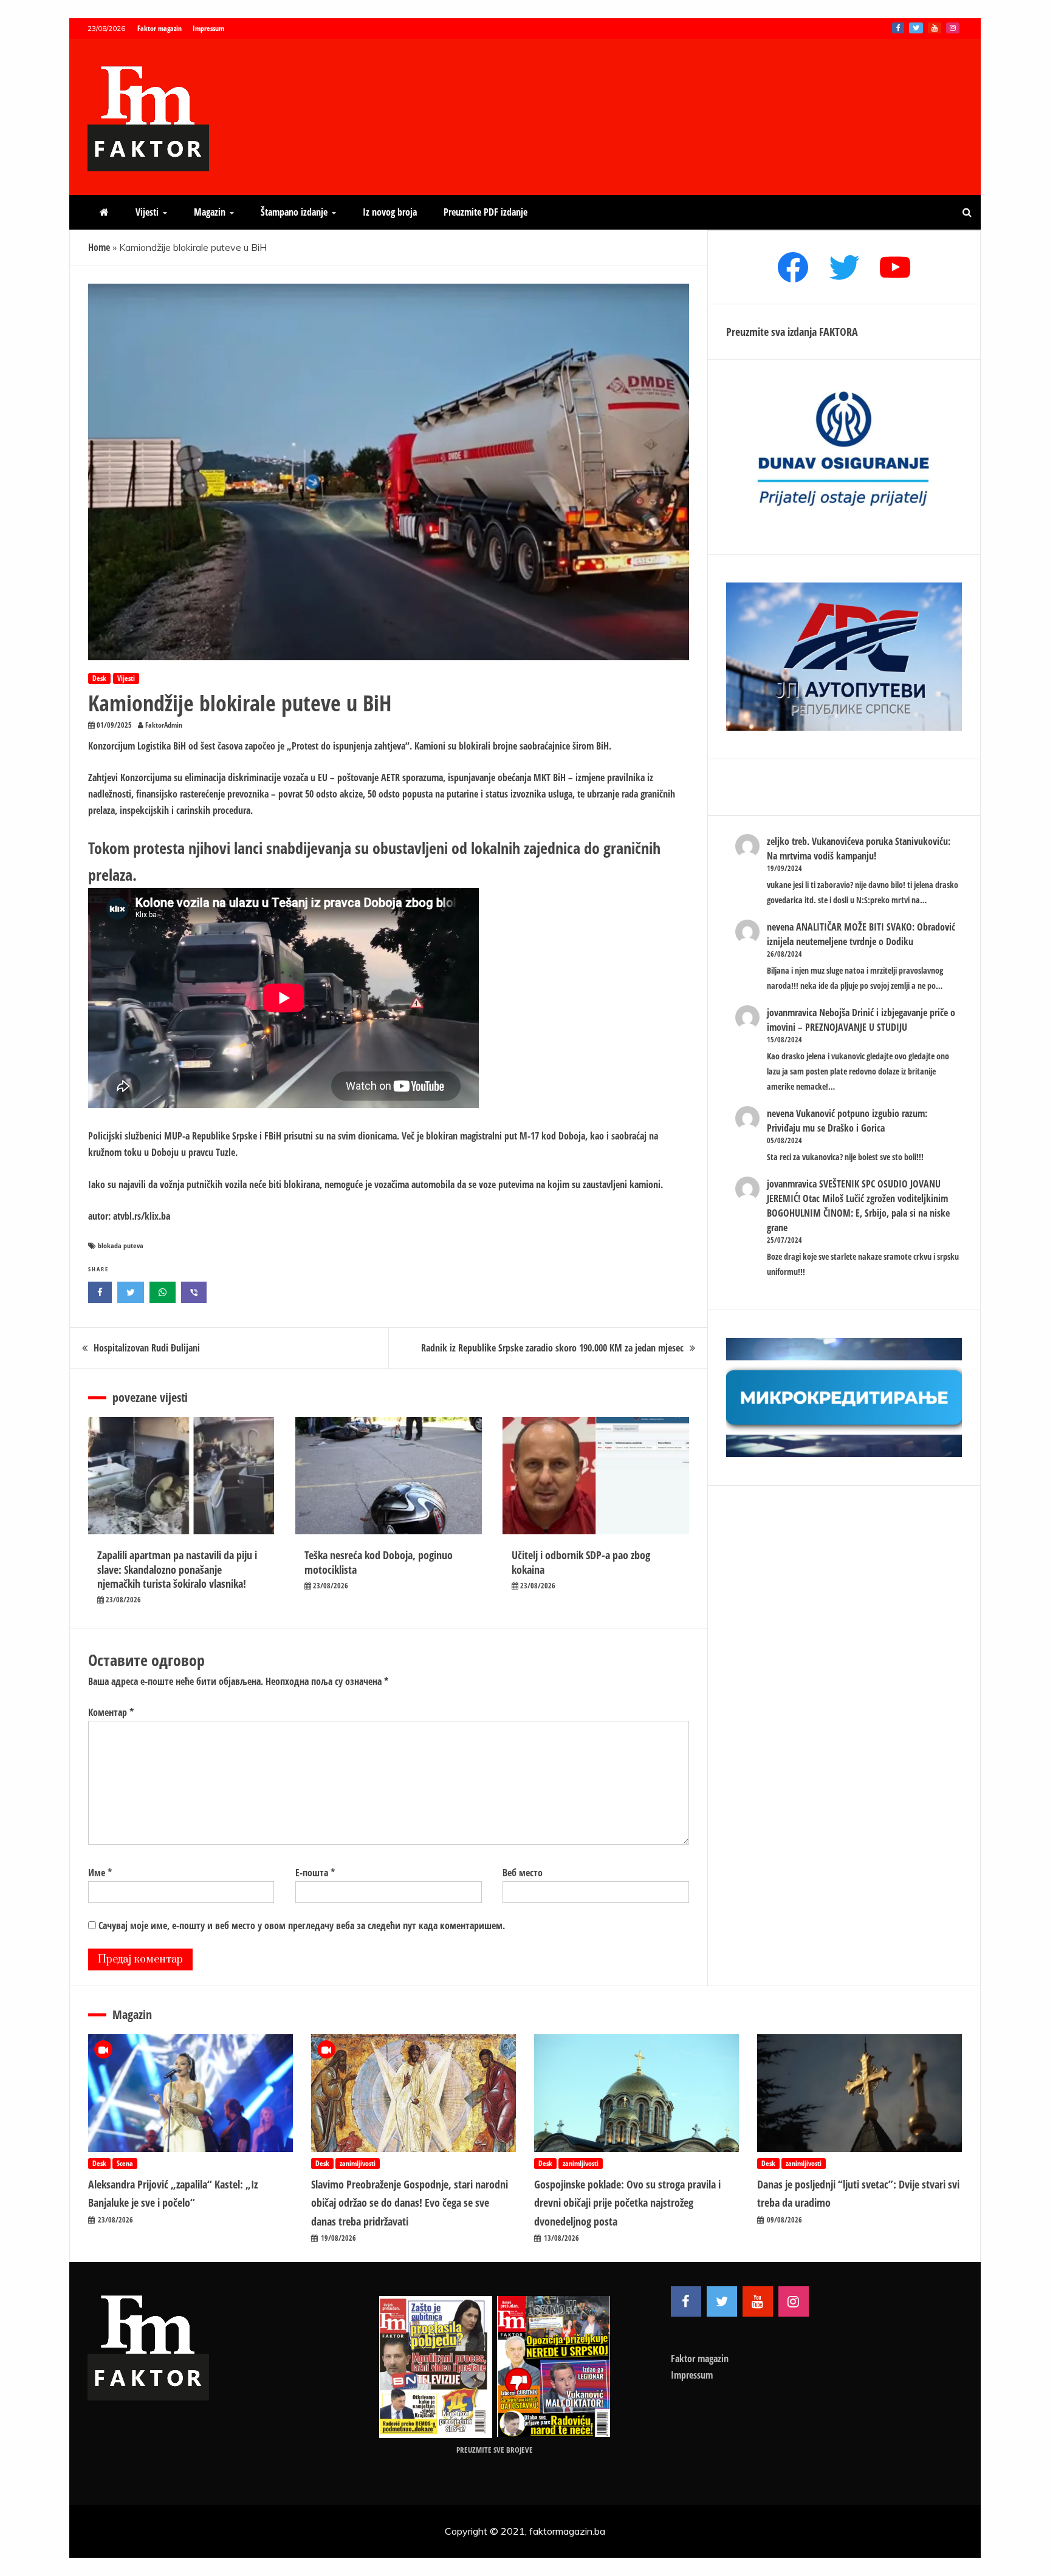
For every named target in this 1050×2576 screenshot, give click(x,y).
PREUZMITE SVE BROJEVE (495, 2450)
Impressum (208, 28)
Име (100, 1873)
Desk (99, 678)
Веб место (523, 1873)
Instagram (953, 28)
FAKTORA (839, 332)
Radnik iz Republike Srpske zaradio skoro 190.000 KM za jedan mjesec (552, 1348)
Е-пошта (315, 1873)
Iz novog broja (390, 212)
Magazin (210, 212)
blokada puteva (121, 1245)
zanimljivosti (358, 2163)
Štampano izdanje (294, 212)
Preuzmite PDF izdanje (486, 212)
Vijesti (147, 212)
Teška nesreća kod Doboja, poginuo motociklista (379, 1562)
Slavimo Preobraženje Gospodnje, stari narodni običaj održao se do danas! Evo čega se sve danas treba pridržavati (410, 2203)
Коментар (111, 1712)
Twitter (916, 28)
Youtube (935, 28)
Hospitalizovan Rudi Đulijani (147, 1348)
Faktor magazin (160, 28)
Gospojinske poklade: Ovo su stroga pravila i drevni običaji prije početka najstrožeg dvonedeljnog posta (627, 2203)
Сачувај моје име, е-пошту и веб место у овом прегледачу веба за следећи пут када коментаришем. (302, 1925)
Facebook (898, 28)
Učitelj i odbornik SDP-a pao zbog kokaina (581, 1562)
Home (99, 247)
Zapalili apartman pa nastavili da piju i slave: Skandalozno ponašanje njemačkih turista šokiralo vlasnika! (177, 1569)
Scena (125, 2163)
